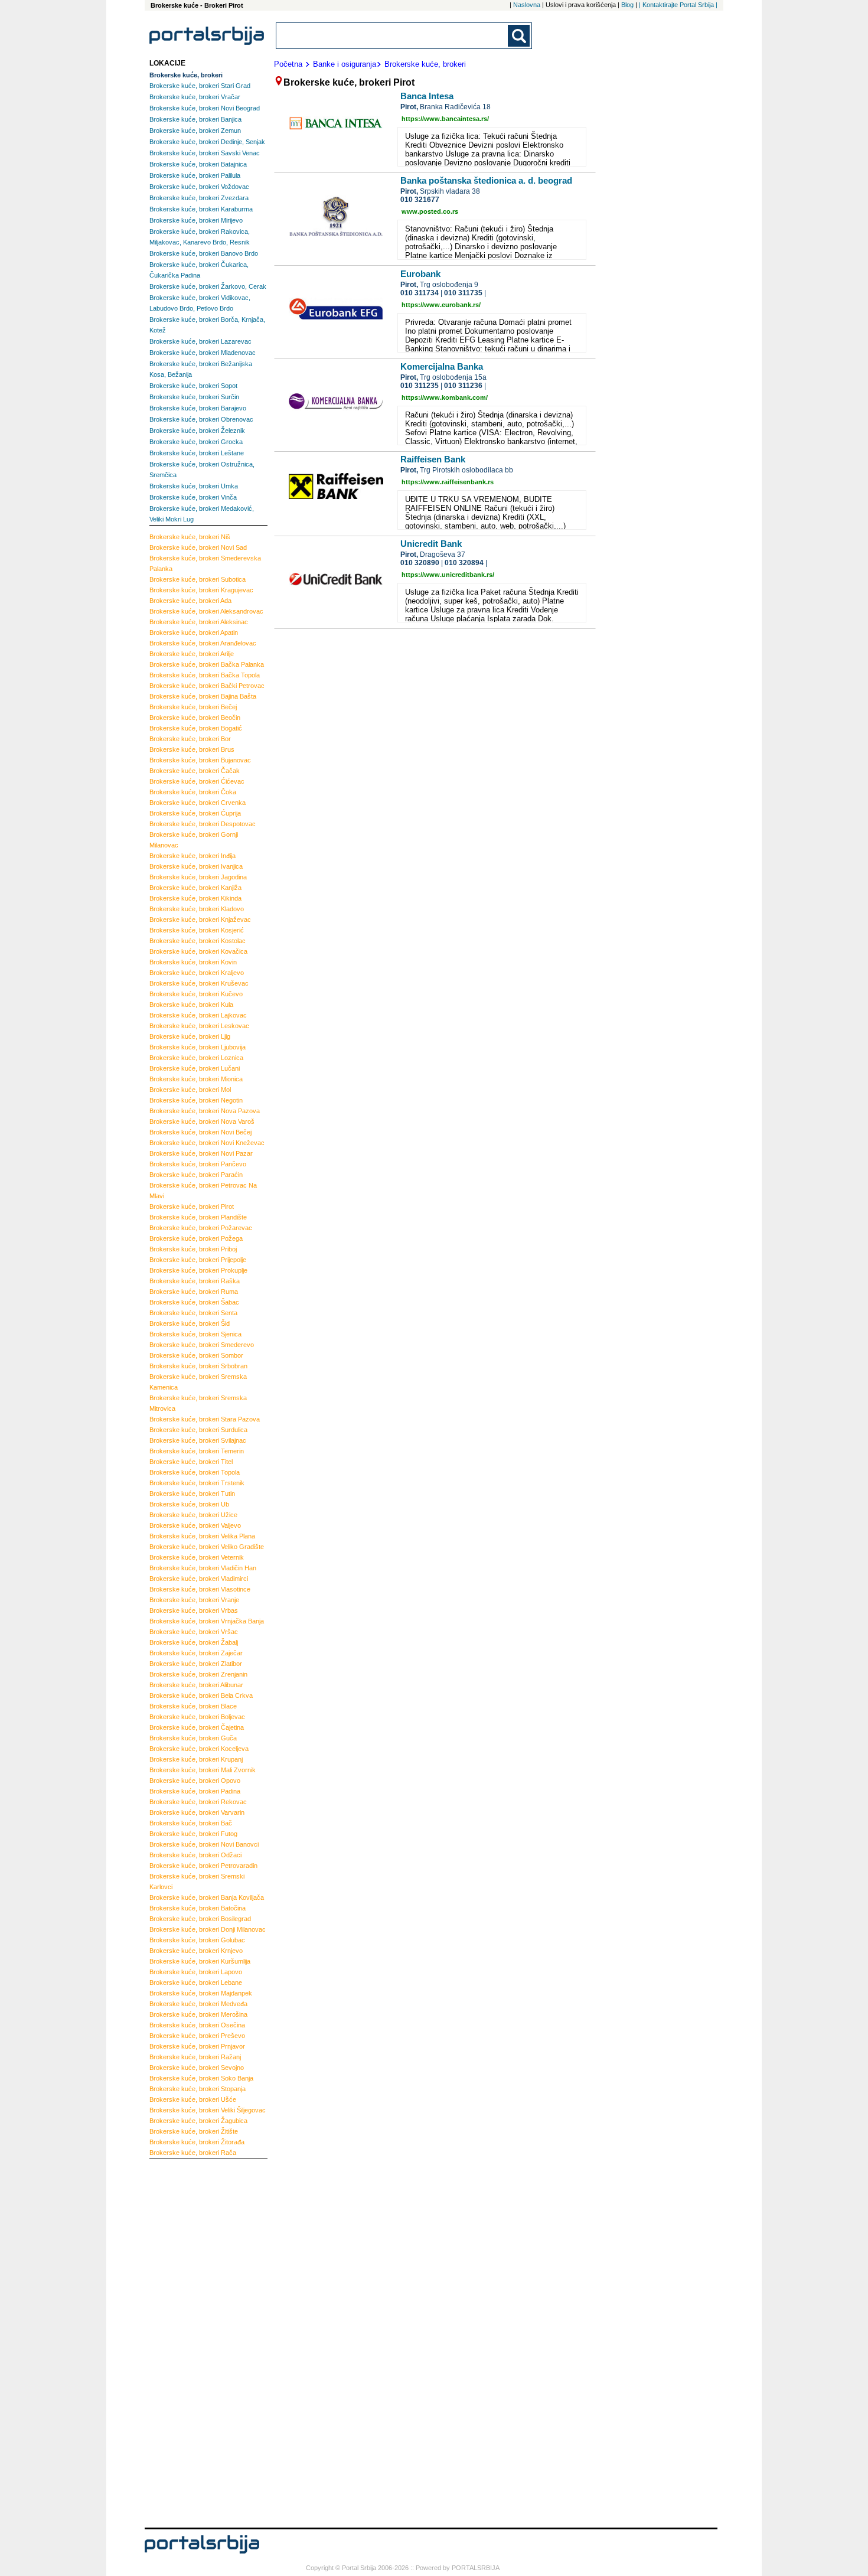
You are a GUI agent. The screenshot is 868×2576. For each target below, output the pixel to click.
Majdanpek (201, 1993)
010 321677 (420, 200)
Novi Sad (198, 547)
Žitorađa (197, 2142)
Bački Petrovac (207, 686)
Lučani (195, 1068)
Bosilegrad (200, 1919)
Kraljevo (197, 973)
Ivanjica (196, 866)
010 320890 (420, 563)
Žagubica (198, 2121)
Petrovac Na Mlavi (203, 1191)
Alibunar (196, 1685)
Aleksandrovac (206, 611)
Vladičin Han (203, 1568)
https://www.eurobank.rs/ (441, 305)
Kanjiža (195, 888)
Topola (195, 1472)
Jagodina (198, 877)
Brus (192, 749)
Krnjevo (196, 1951)
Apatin (194, 632)
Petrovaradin (203, 1866)
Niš (190, 537)
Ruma (194, 1292)
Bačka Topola (205, 675)
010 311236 (463, 386)
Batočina (198, 1908)
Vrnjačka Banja (207, 1621)
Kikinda (195, 898)
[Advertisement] (197, 2342)
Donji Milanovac (208, 1929)
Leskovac (199, 1026)
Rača (193, 2153)
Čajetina (197, 1727)
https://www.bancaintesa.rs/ (445, 119)
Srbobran (198, 1366)
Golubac (197, 1940)
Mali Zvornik (203, 1770)
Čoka (193, 792)
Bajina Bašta (203, 696)
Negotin (196, 1100)
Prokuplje (198, 1270)
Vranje (194, 1600)
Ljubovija (198, 1047)
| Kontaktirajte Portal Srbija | (678, 5)
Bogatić (196, 728)
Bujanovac (200, 760)
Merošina (198, 2014)
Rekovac (198, 1802)
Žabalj (194, 1642)
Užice (193, 1515)
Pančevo (198, 1164)
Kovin (193, 962)
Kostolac (198, 941)
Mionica (196, 1079)
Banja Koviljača (207, 1897)
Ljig (190, 1036)
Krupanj (196, 1759)
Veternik (197, 1557)
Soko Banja (201, 2078)
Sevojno (197, 2068)
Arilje (192, 654)
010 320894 (464, 563)
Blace (193, 1706)
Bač (191, 1823)
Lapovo (196, 1972)
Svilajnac (198, 1440)
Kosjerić (197, 930)
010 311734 (420, 293)
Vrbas (194, 1610)
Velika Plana (202, 1536)
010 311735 (463, 293)
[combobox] (393, 36)
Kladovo (197, 909)
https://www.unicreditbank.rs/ (448, 575)
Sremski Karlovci (197, 1882)
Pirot (192, 1207)
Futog (193, 1834)
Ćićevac (197, 781)
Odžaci (195, 1855)
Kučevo (196, 994)
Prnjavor (197, 2046)
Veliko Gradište (207, 1547)
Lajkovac (198, 1015)
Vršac (194, 1632)
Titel (191, 1462)
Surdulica (198, 1430)
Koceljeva (199, 1749)
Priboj (193, 1249)
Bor (190, 739)
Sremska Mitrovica (198, 1403)
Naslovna (527, 5)
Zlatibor (196, 1664)
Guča (193, 1738)
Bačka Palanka (207, 664)
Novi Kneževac (207, 1143)
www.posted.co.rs (430, 211)
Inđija (192, 856)
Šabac (194, 1302)
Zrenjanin (198, 1674)
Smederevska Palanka (205, 563)
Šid (190, 1323)
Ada (190, 601)
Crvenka (198, 803)
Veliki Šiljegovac (208, 2110)
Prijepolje (198, 1260)
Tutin (192, 1494)
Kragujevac (201, 590)
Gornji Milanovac (194, 840)
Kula (191, 1005)
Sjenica (195, 1334)
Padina (195, 1791)
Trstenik (197, 1483)
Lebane (196, 1982)
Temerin (197, 1451)
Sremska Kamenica (198, 1382)
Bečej (193, 707)
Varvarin (197, 1812)
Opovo (195, 1781)
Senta (193, 1313)
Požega (196, 1238)
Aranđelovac (203, 643)
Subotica (198, 579)
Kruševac (199, 983)
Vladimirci (199, 1579)
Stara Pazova (205, 1419)
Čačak (195, 771)
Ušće (193, 2099)
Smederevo (202, 1345)
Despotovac (203, 824)
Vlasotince (200, 1589)
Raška (195, 1281)
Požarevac (201, 1228)
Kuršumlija (200, 1961)
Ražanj (195, 2057)
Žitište (194, 2131)
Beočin (195, 718)
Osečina (197, 2025)
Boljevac (197, 1717)
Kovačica (198, 951)
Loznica (196, 1058)
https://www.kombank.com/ (445, 397)
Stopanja (198, 2089)
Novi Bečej (200, 1132)
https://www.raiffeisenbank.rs (448, 482)
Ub (189, 1504)
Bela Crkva (201, 1695)
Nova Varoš (202, 1121)
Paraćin (196, 1175)
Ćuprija (195, 813)
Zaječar (196, 1653)
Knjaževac (200, 919)
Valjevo (195, 1525)
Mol (190, 1090)
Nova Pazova (205, 1111)
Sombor (196, 1355)
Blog (627, 5)
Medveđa (198, 2004)
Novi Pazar (201, 1153)
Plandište (198, 1217)
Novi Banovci (204, 1844)
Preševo (197, 2036)
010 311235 (420, 386)
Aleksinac (199, 622)
